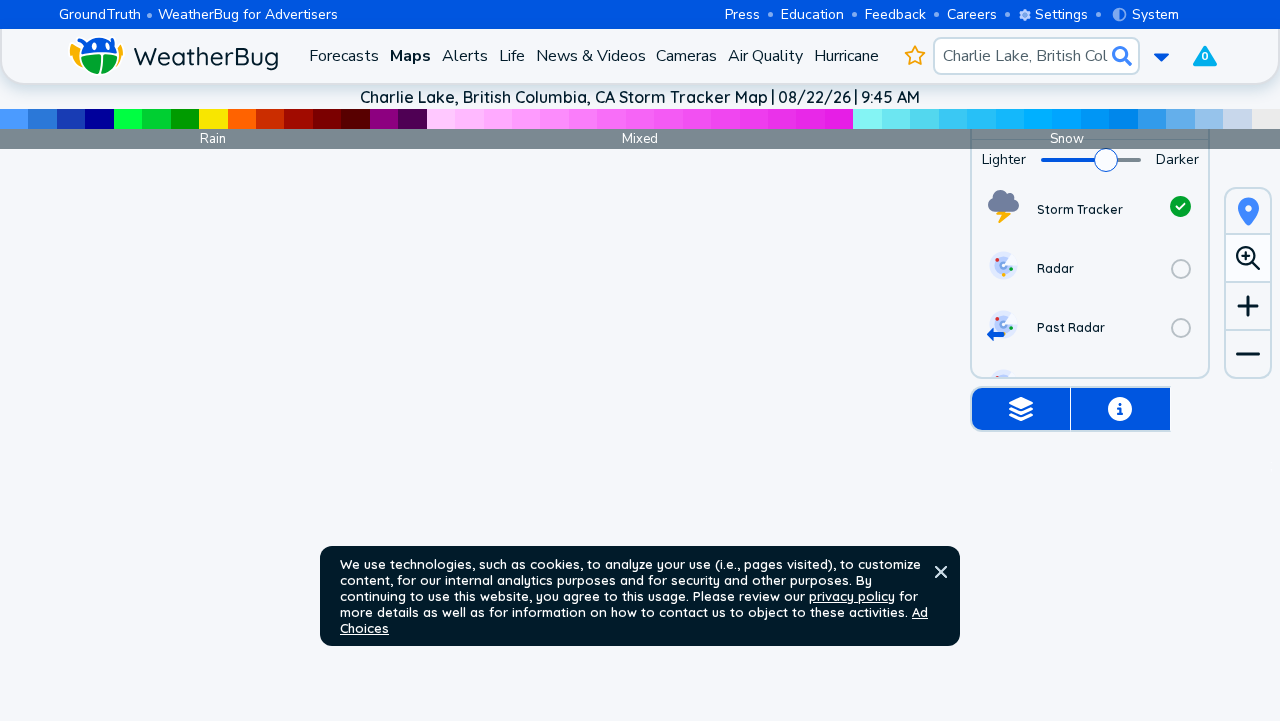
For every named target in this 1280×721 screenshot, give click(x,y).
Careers (972, 14)
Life (512, 56)
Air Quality (765, 56)
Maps (410, 56)
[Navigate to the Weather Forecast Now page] (173, 56)
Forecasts (344, 56)
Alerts (465, 56)
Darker (1177, 159)
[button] (941, 572)
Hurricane (846, 56)
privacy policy (852, 596)
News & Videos (591, 56)
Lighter (1004, 159)
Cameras (686, 56)
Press (742, 14)
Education (812, 14)
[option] (1090, 209)
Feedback (895, 14)
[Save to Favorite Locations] (914, 56)
